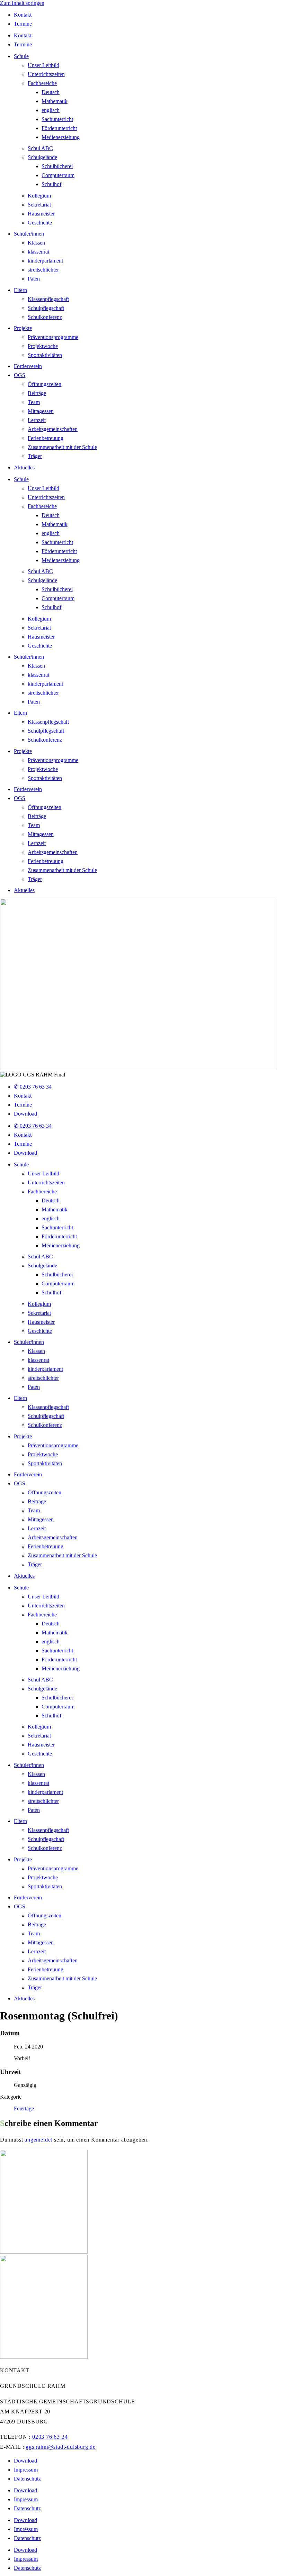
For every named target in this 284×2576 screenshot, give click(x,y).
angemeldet (38, 2140)
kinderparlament (45, 261)
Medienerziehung (61, 137)
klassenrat (38, 252)
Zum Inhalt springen (22, 3)
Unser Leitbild (43, 65)
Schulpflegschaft (46, 308)
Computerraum (58, 175)
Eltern (20, 290)
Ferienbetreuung (46, 438)
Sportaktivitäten (45, 355)
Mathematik (55, 101)
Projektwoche (43, 346)
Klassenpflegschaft (48, 299)
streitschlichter (43, 270)
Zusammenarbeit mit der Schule (62, 447)
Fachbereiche (42, 83)
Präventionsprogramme (53, 337)
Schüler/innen (29, 234)
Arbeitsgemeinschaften (53, 429)
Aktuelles (24, 467)
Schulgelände (42, 157)
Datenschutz (27, 2479)
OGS (20, 375)
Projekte (23, 328)
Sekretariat (39, 205)
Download (25, 1114)
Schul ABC (40, 148)
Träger (35, 456)
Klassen (36, 243)
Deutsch (51, 92)
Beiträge (37, 393)
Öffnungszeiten (45, 384)
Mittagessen (41, 411)
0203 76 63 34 (50, 2437)
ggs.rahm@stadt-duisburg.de (61, 2447)
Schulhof (51, 184)
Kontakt (23, 15)
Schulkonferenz (45, 317)
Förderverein (28, 366)
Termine (23, 24)
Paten (34, 279)
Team (34, 402)
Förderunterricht (59, 128)
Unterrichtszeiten (46, 74)
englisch (51, 110)
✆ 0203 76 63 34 (33, 1087)
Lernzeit (37, 420)
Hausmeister (41, 214)
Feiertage (24, 2109)
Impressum (26, 2470)
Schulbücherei (57, 166)
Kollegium (39, 196)
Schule (21, 56)
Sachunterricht (57, 119)
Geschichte (40, 223)
